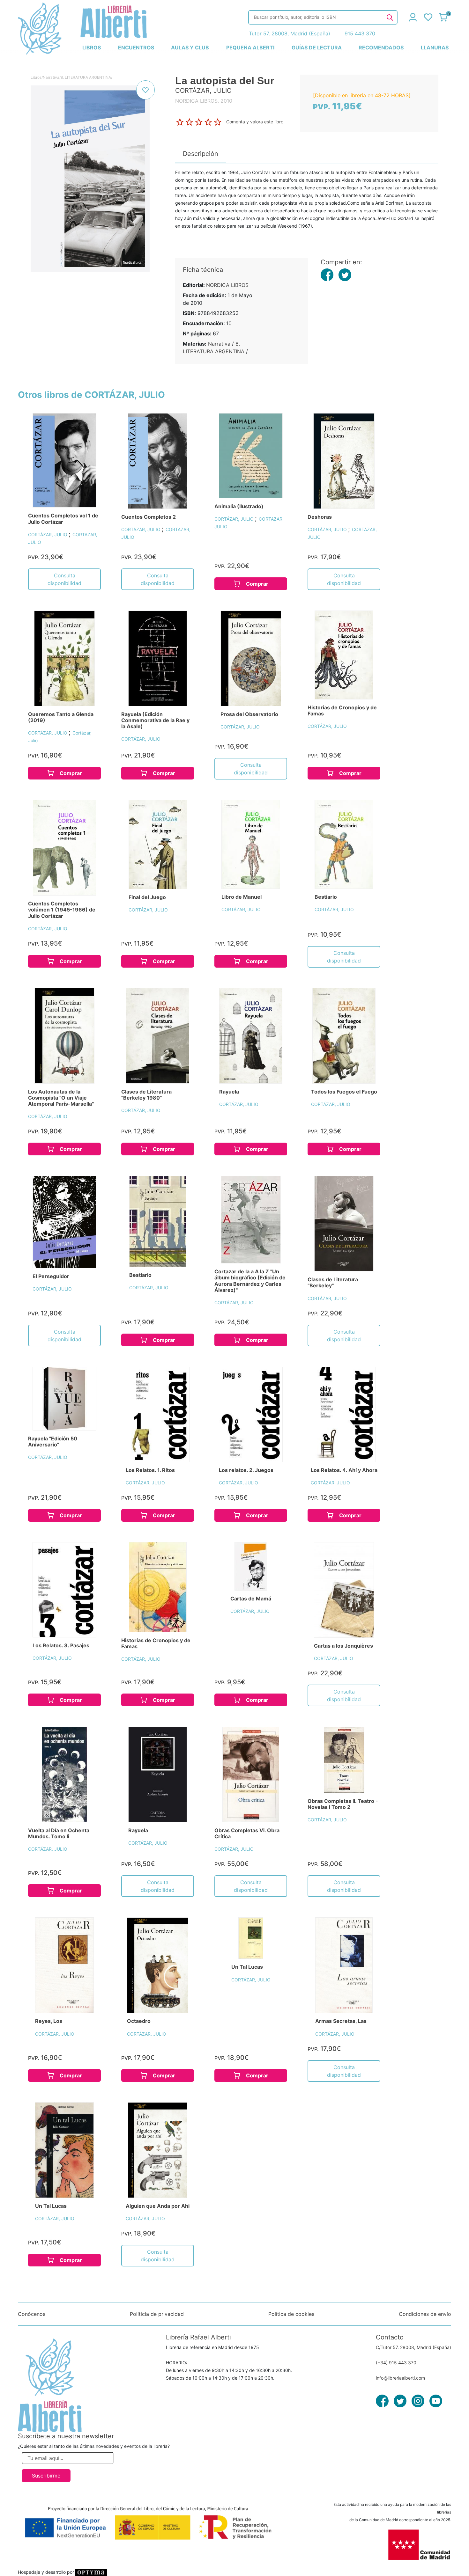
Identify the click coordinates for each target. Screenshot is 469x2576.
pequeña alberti (250, 48)
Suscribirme (46, 2476)
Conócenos (32, 2314)
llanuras (435, 48)
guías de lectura (317, 48)
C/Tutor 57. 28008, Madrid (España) (413, 2347)
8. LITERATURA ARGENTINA (86, 77)
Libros (36, 77)
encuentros (136, 48)
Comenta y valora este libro (255, 122)
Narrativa (51, 77)
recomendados (381, 48)
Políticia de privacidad (157, 2314)
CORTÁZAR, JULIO (48, 534)
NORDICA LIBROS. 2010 (204, 101)
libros (92, 48)
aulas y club (190, 48)
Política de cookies (291, 2314)
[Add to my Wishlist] (145, 90)
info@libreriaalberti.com (400, 2378)
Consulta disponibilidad (64, 579)
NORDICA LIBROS (227, 285)
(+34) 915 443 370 (396, 2363)
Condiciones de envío (425, 2314)
